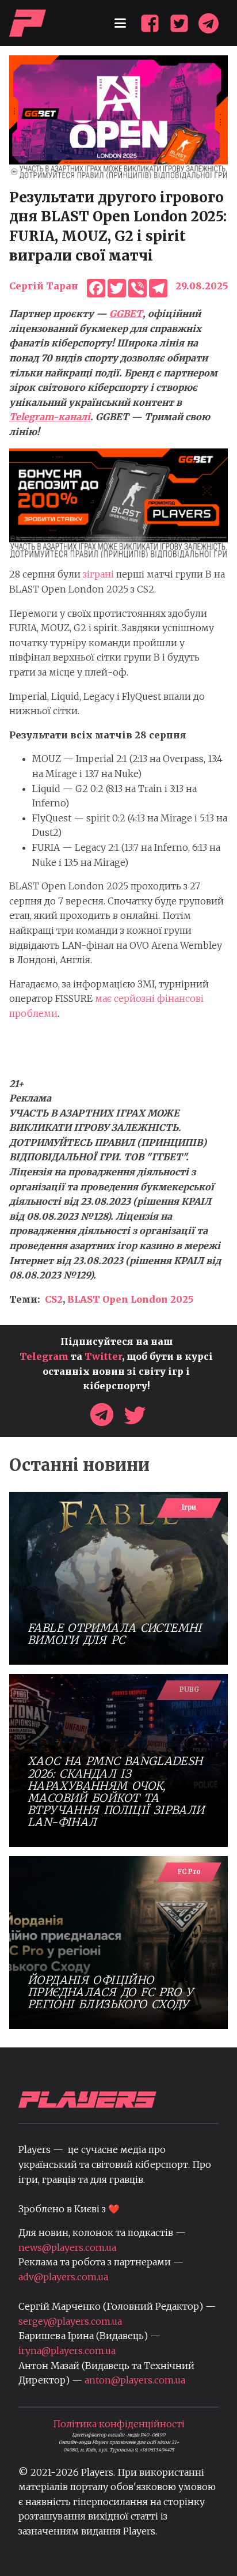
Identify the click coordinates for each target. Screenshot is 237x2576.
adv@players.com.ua (63, 2277)
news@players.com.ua (67, 2247)
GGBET (126, 314)
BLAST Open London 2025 (130, 1299)
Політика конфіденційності (119, 2424)
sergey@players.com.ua (70, 2321)
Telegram (44, 1356)
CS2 (54, 1299)
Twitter (103, 1356)
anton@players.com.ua (135, 2380)
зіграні (100, 574)
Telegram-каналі (50, 417)
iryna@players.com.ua (67, 2351)
